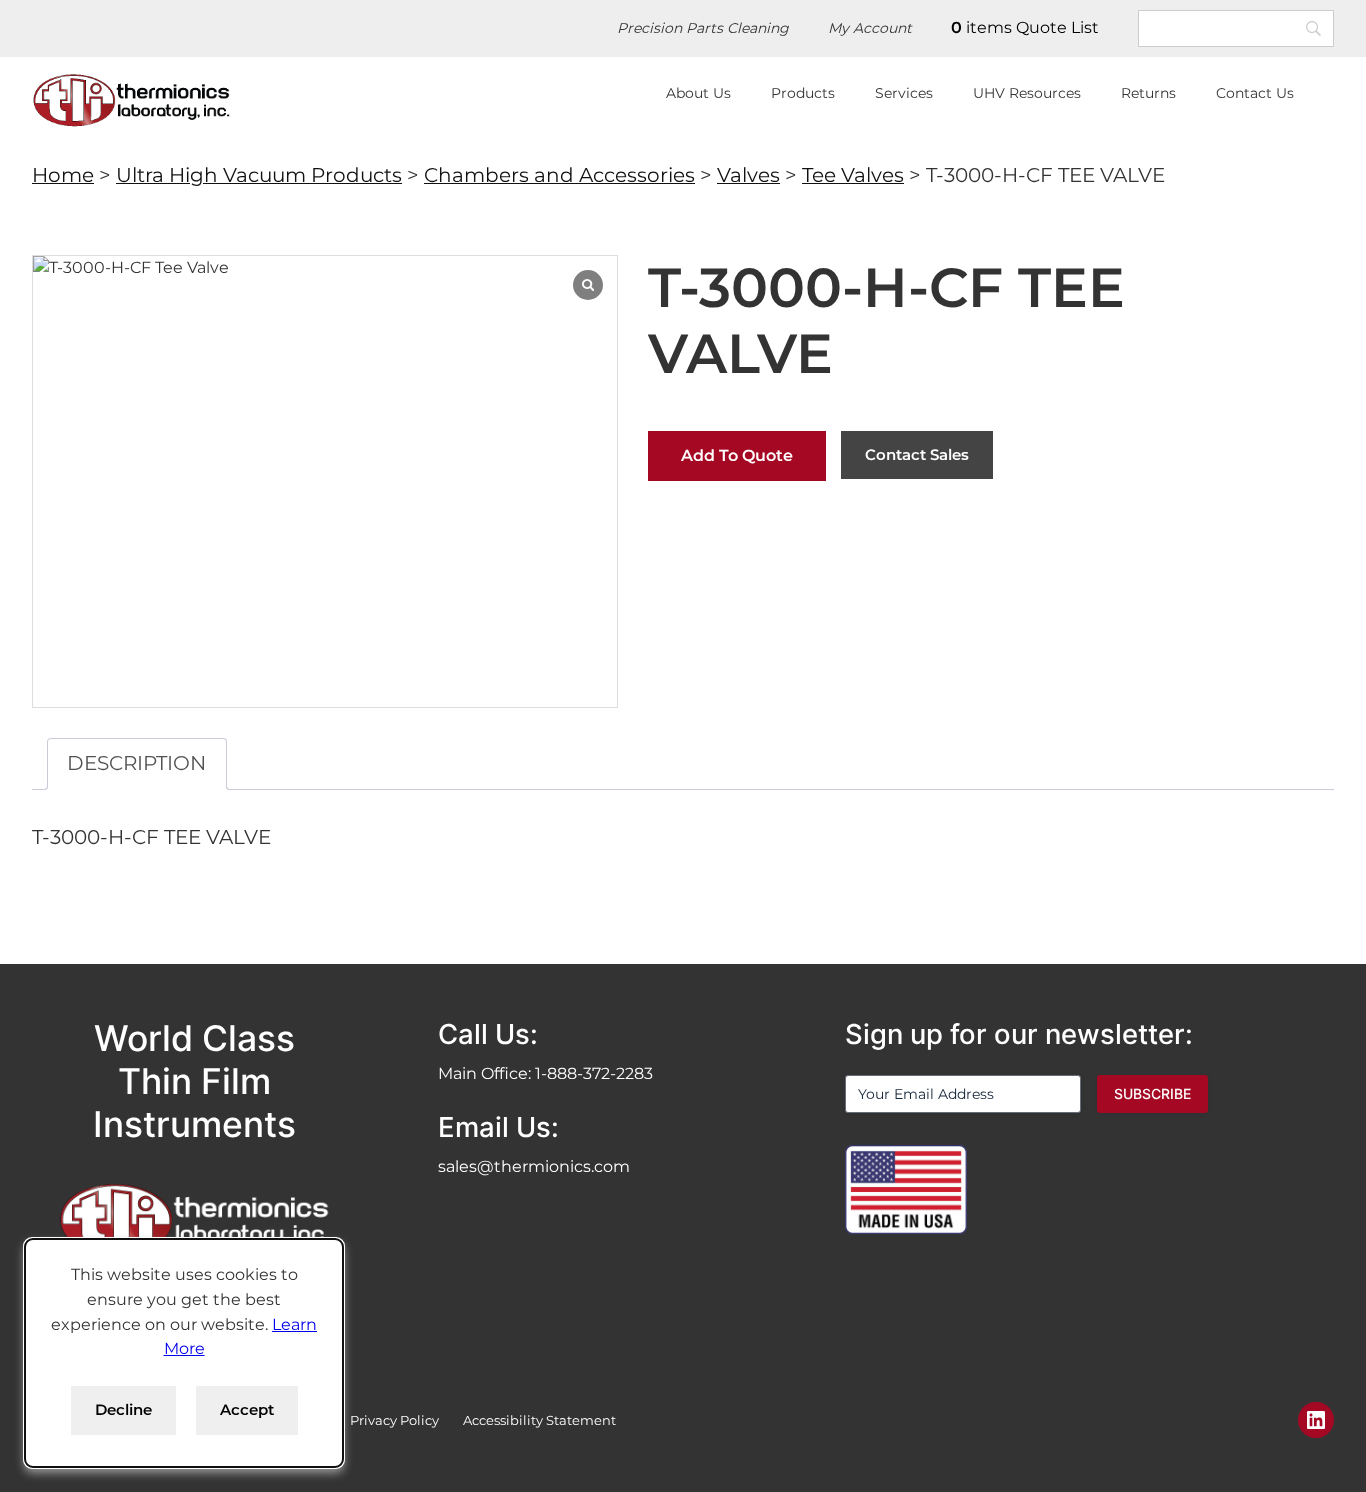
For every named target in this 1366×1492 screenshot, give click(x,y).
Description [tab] (136, 763)
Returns (1148, 93)
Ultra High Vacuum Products (259, 175)
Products (803, 93)
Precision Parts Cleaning (703, 28)
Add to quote (737, 455)
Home (63, 175)
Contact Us (1255, 93)
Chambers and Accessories (559, 175)
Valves (748, 175)
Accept (247, 1409)
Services (904, 93)
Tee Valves (853, 175)
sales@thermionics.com (534, 1166)
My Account (870, 28)
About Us (698, 93)
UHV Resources (1027, 93)
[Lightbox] (588, 285)
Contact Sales (917, 454)
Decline (123, 1409)
